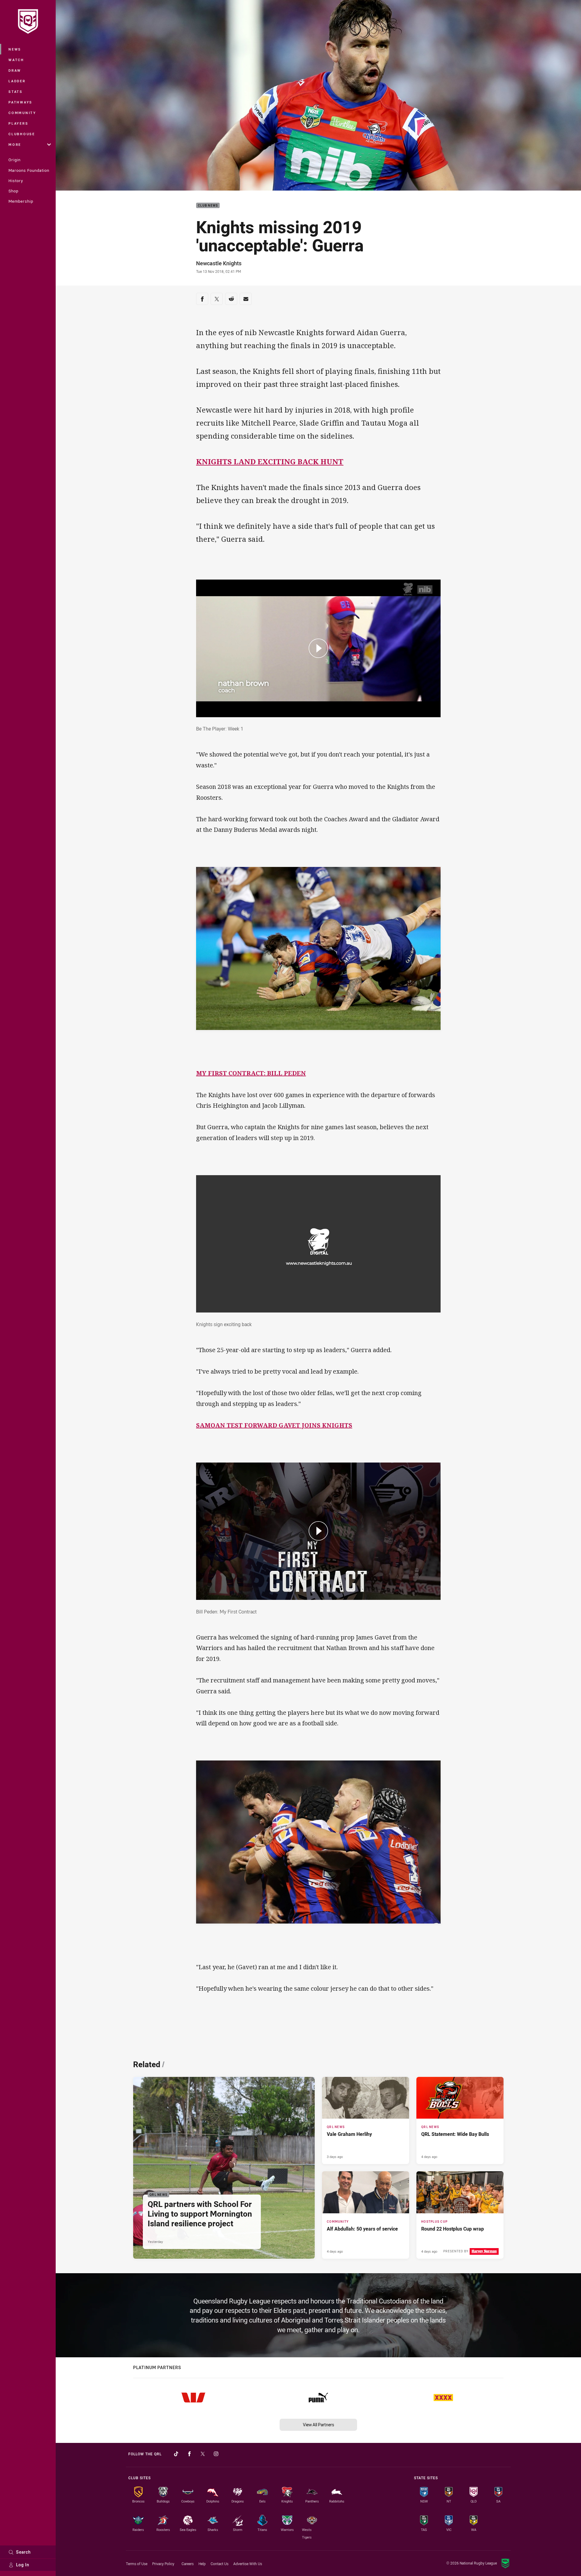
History (16, 181)
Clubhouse (22, 134)
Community (22, 113)
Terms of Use (137, 2564)
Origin (15, 160)
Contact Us (220, 2564)
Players (18, 123)
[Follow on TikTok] (176, 2454)
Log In (23, 2565)
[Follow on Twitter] (203, 2454)
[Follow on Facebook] (189, 2454)
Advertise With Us (248, 2564)
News (15, 49)
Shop (13, 191)
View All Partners (318, 2425)
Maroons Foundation (29, 170)
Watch (16, 60)
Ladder (17, 81)
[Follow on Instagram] (216, 2454)
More (15, 144)
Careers (188, 2564)
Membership (21, 201)
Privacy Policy (163, 2564)
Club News (208, 206)
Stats (16, 92)
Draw (15, 70)
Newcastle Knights (219, 263)
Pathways (20, 102)
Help (202, 2564)
